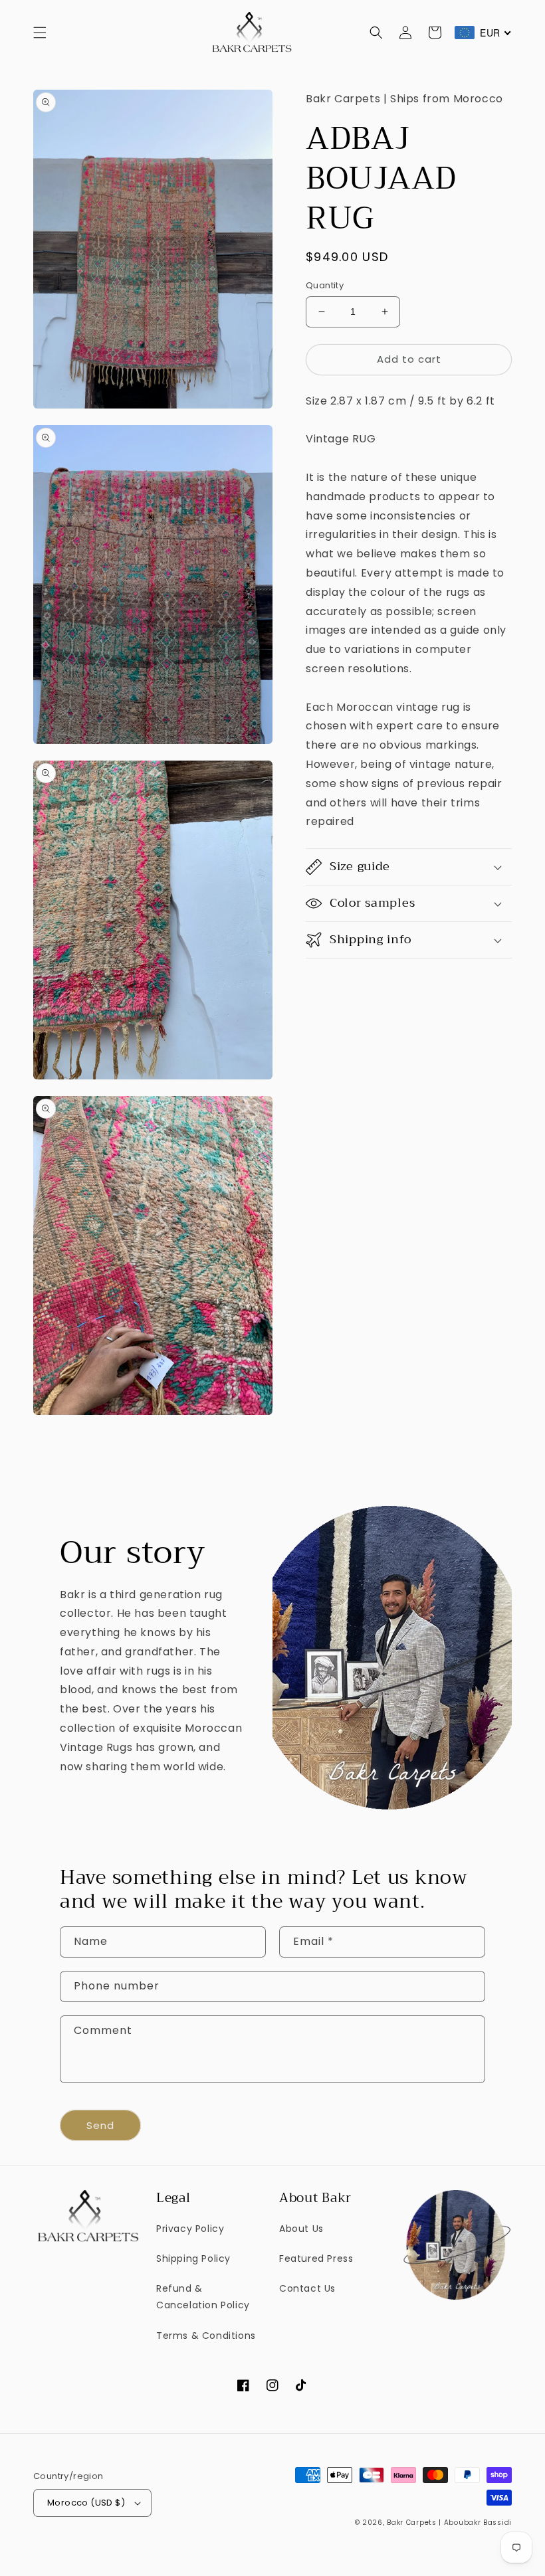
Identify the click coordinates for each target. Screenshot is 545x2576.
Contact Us (307, 2288)
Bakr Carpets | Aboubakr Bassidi (449, 2523)
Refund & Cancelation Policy (203, 2297)
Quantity (325, 285)
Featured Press (316, 2258)
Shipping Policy (193, 2258)
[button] (40, 33)
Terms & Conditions (206, 2336)
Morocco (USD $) (86, 2503)
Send (100, 2125)
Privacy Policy (190, 2229)
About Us (301, 2229)
